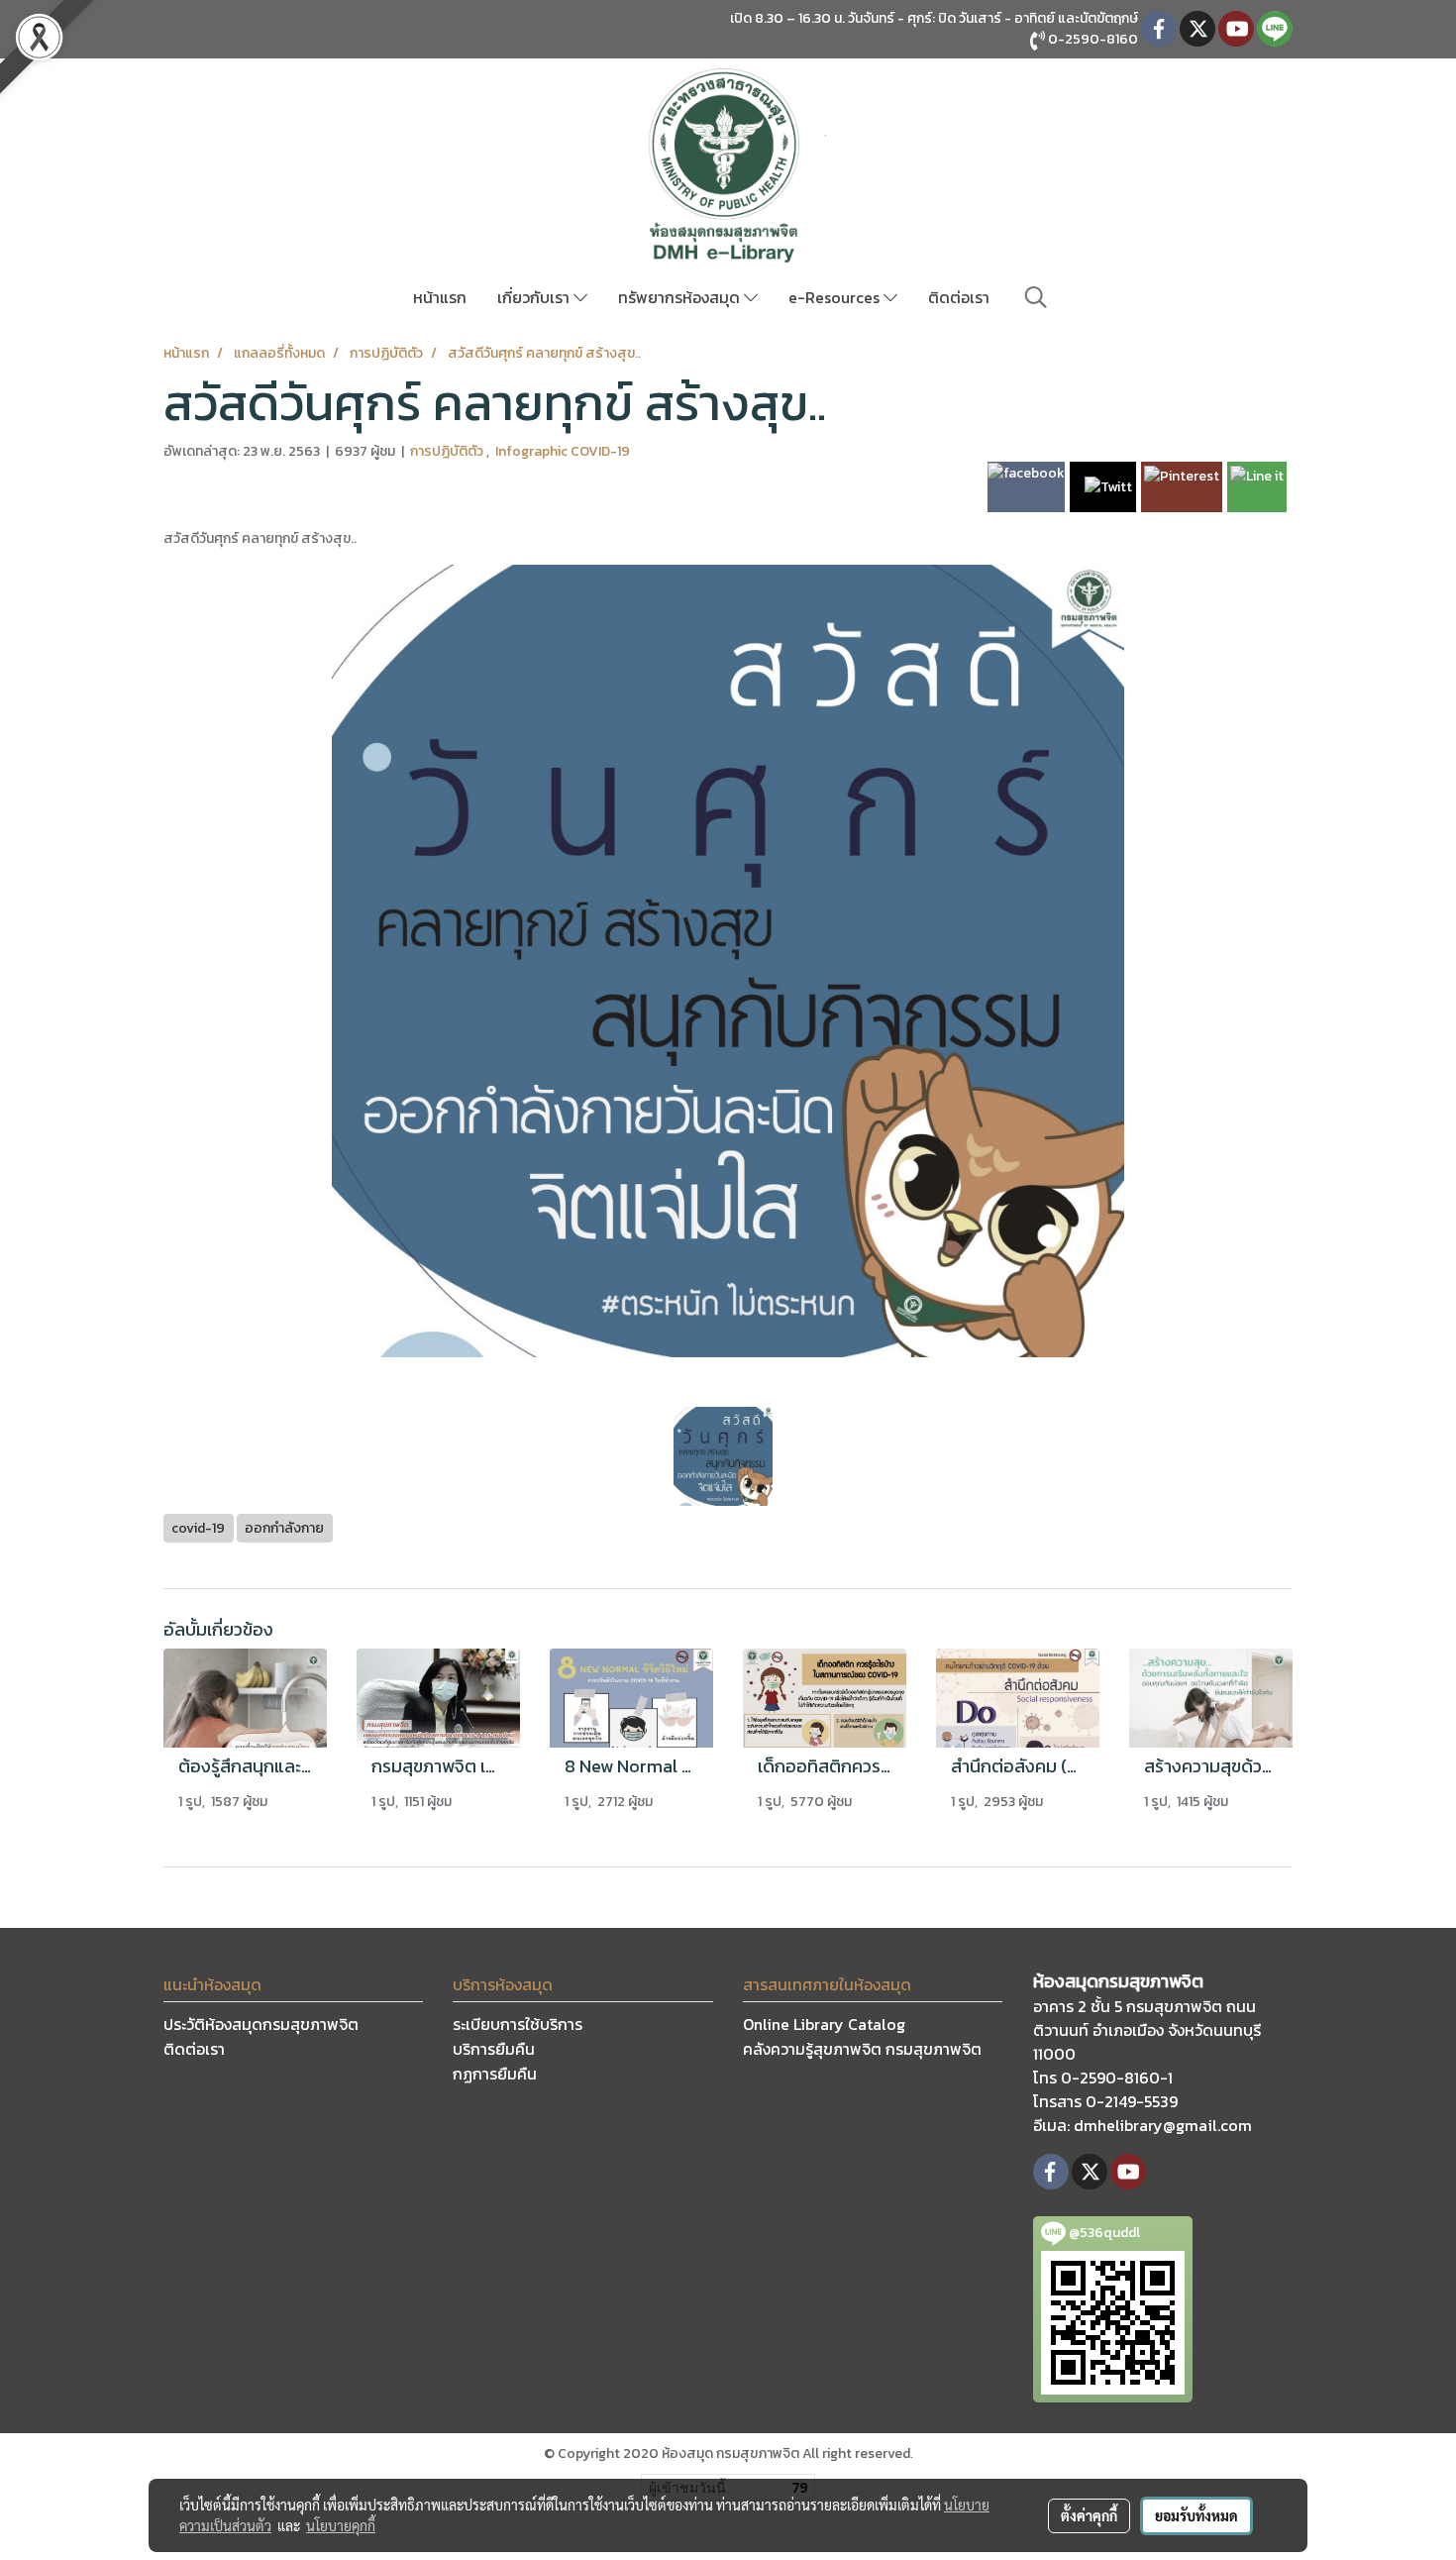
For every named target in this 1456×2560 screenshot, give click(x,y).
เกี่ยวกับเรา (535, 297)
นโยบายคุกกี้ (341, 2525)
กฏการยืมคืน (495, 2074)
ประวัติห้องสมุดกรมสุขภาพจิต (261, 2024)
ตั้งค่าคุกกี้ (1089, 2515)
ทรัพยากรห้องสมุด (681, 297)
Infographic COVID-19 (563, 451)
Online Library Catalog (824, 2024)
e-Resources (836, 297)
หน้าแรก (440, 297)
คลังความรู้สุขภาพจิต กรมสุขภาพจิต (862, 2049)
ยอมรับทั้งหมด (1196, 2515)
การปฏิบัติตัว (448, 451)
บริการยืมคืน (494, 2049)
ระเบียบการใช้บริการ (518, 2024)
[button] (1036, 297)
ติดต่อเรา (959, 297)
